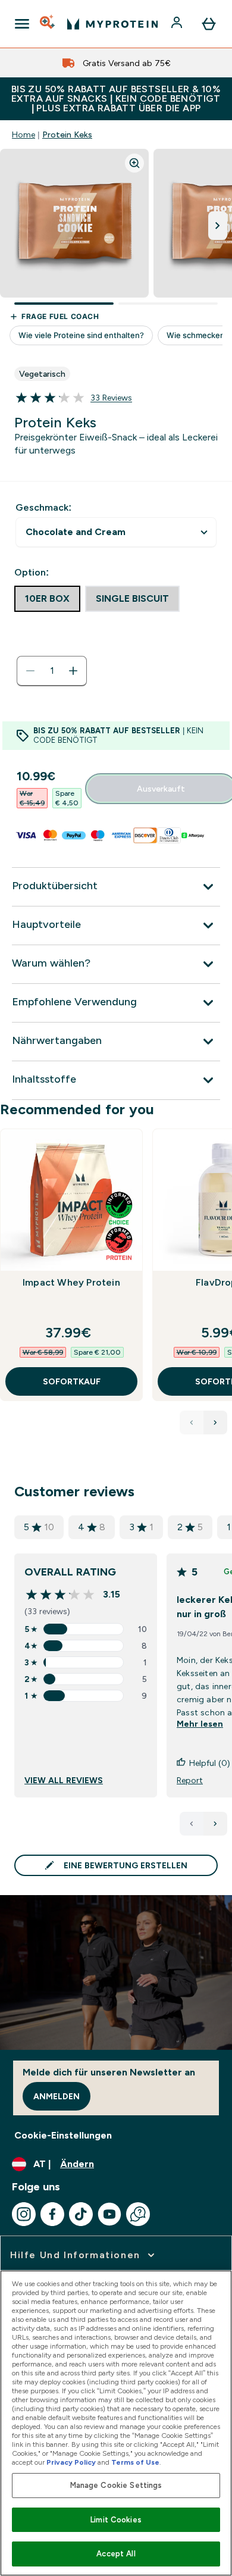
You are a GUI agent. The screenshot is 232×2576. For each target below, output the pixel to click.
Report (190, 1780)
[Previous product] (192, 1423)
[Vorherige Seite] (192, 1824)
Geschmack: (43, 507)
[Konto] (178, 24)
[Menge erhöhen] (73, 671)
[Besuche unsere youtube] (109, 2214)
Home (23, 135)
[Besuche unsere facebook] (52, 2214)
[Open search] (48, 24)
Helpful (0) (210, 1763)
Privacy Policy (71, 2462)
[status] (52, 671)
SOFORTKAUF (72, 1381)
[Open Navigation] (22, 24)
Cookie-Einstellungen (63, 2135)
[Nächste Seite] (215, 1824)
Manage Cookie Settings (116, 2485)
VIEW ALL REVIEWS (64, 1780)
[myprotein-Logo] (112, 24)
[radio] (47, 599)
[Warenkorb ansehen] (209, 24)
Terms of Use (135, 2462)
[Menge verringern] (30, 671)
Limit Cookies (116, 2520)
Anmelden (57, 2096)
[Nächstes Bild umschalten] (218, 226)
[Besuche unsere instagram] (24, 2214)
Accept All (116, 2554)
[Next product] (215, 1423)
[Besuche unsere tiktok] (81, 2214)
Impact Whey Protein (71, 1282)
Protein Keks (67, 135)
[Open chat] (138, 2214)
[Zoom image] (134, 163)
